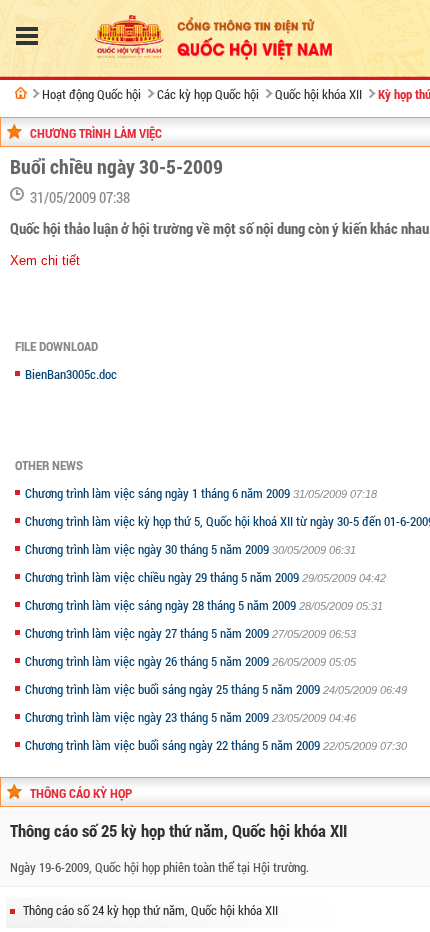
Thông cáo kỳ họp (81, 793)
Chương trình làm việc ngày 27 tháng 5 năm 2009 (148, 633)
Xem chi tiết (45, 260)
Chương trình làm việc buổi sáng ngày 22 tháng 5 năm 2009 (174, 745)
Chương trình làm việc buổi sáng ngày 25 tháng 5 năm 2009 (174, 689)
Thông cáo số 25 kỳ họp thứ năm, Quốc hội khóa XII (178, 830)
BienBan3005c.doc (71, 374)
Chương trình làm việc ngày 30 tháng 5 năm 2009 (148, 549)
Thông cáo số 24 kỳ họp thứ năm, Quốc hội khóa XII (150, 910)
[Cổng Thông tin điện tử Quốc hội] (21, 93)
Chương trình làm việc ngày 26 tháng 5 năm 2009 (148, 661)
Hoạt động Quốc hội (91, 94)
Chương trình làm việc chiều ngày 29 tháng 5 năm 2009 (163, 577)
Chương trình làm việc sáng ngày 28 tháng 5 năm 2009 (162, 605)
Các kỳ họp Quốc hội (208, 94)
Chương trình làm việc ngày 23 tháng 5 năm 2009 (148, 717)
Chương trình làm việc (96, 133)
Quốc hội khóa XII (318, 94)
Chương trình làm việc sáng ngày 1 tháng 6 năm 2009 (159, 493)
